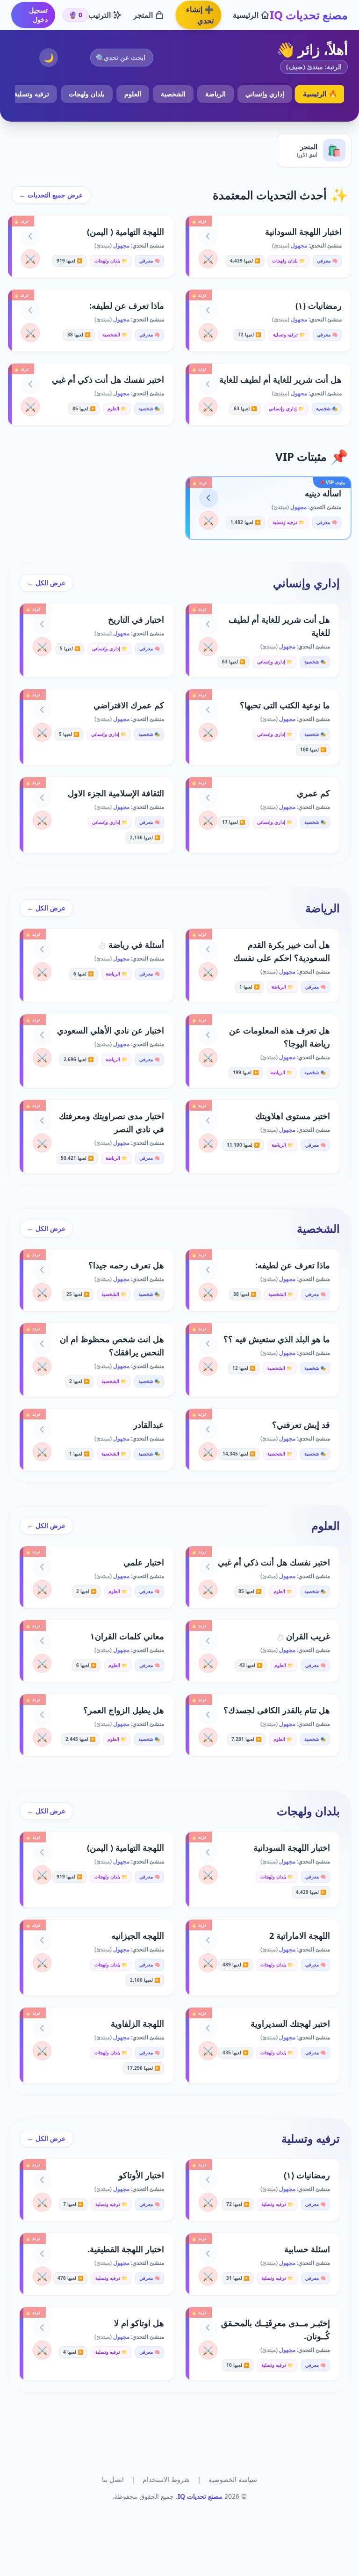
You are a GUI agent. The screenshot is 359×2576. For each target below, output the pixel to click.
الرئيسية (246, 15)
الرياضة (215, 94)
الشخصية (173, 94)
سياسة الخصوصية (233, 2479)
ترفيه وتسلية (32, 94)
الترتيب (100, 15)
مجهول (298, 245)
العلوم (133, 94)
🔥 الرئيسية (320, 94)
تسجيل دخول (38, 15)
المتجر (143, 15)
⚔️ (208, 259)
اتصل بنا (113, 2479)
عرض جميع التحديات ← (51, 195)
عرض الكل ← (46, 583)
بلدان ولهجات (87, 94)
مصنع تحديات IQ (309, 15)
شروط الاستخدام (166, 2479)
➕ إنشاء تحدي (200, 15)
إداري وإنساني (265, 94)
